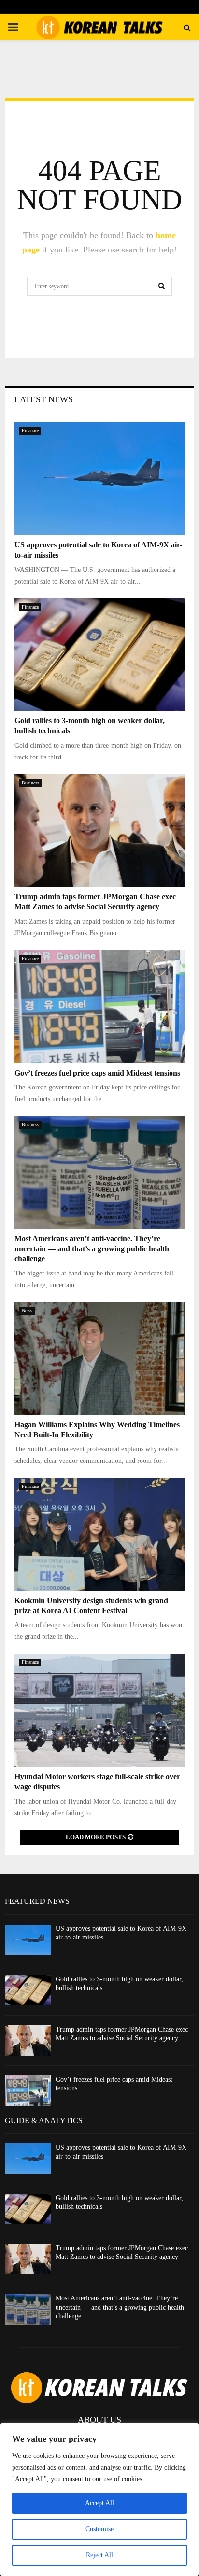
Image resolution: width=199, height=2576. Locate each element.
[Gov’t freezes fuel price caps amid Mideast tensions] (99, 1007)
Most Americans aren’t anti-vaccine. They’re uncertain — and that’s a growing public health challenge (92, 1249)
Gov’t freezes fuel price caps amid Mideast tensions (97, 1073)
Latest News (44, 399)
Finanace (30, 431)
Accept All (99, 2503)
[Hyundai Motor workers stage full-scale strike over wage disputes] (99, 1710)
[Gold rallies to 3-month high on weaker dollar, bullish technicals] (99, 655)
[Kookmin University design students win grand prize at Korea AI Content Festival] (99, 1534)
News (27, 1310)
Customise (99, 2529)
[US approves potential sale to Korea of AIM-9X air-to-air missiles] (99, 479)
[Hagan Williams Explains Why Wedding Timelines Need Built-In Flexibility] (99, 1359)
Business (30, 783)
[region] (99, 2499)
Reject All (99, 2555)
